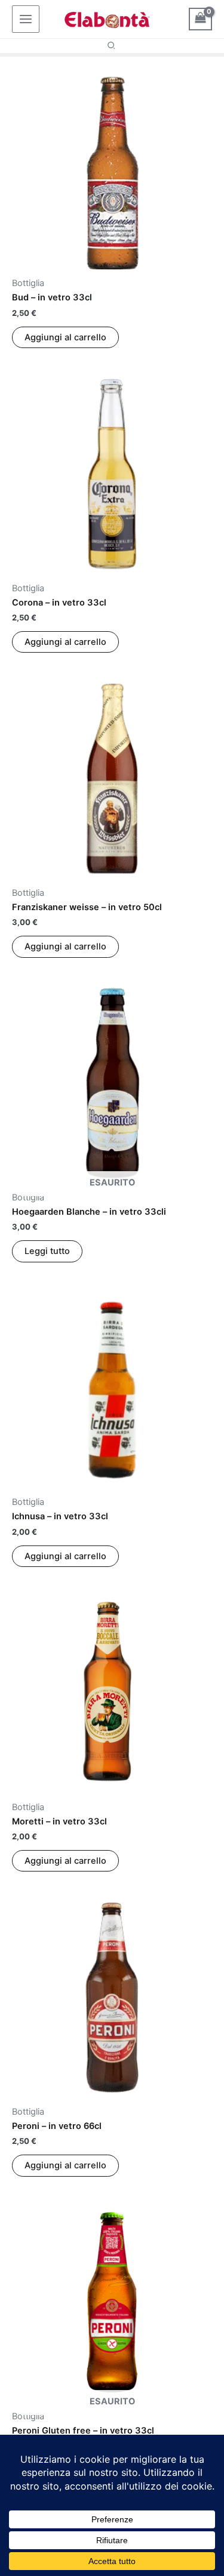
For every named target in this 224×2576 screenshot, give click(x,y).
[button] (112, 46)
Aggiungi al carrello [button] (65, 337)
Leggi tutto (47, 1251)
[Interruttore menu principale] (26, 19)
